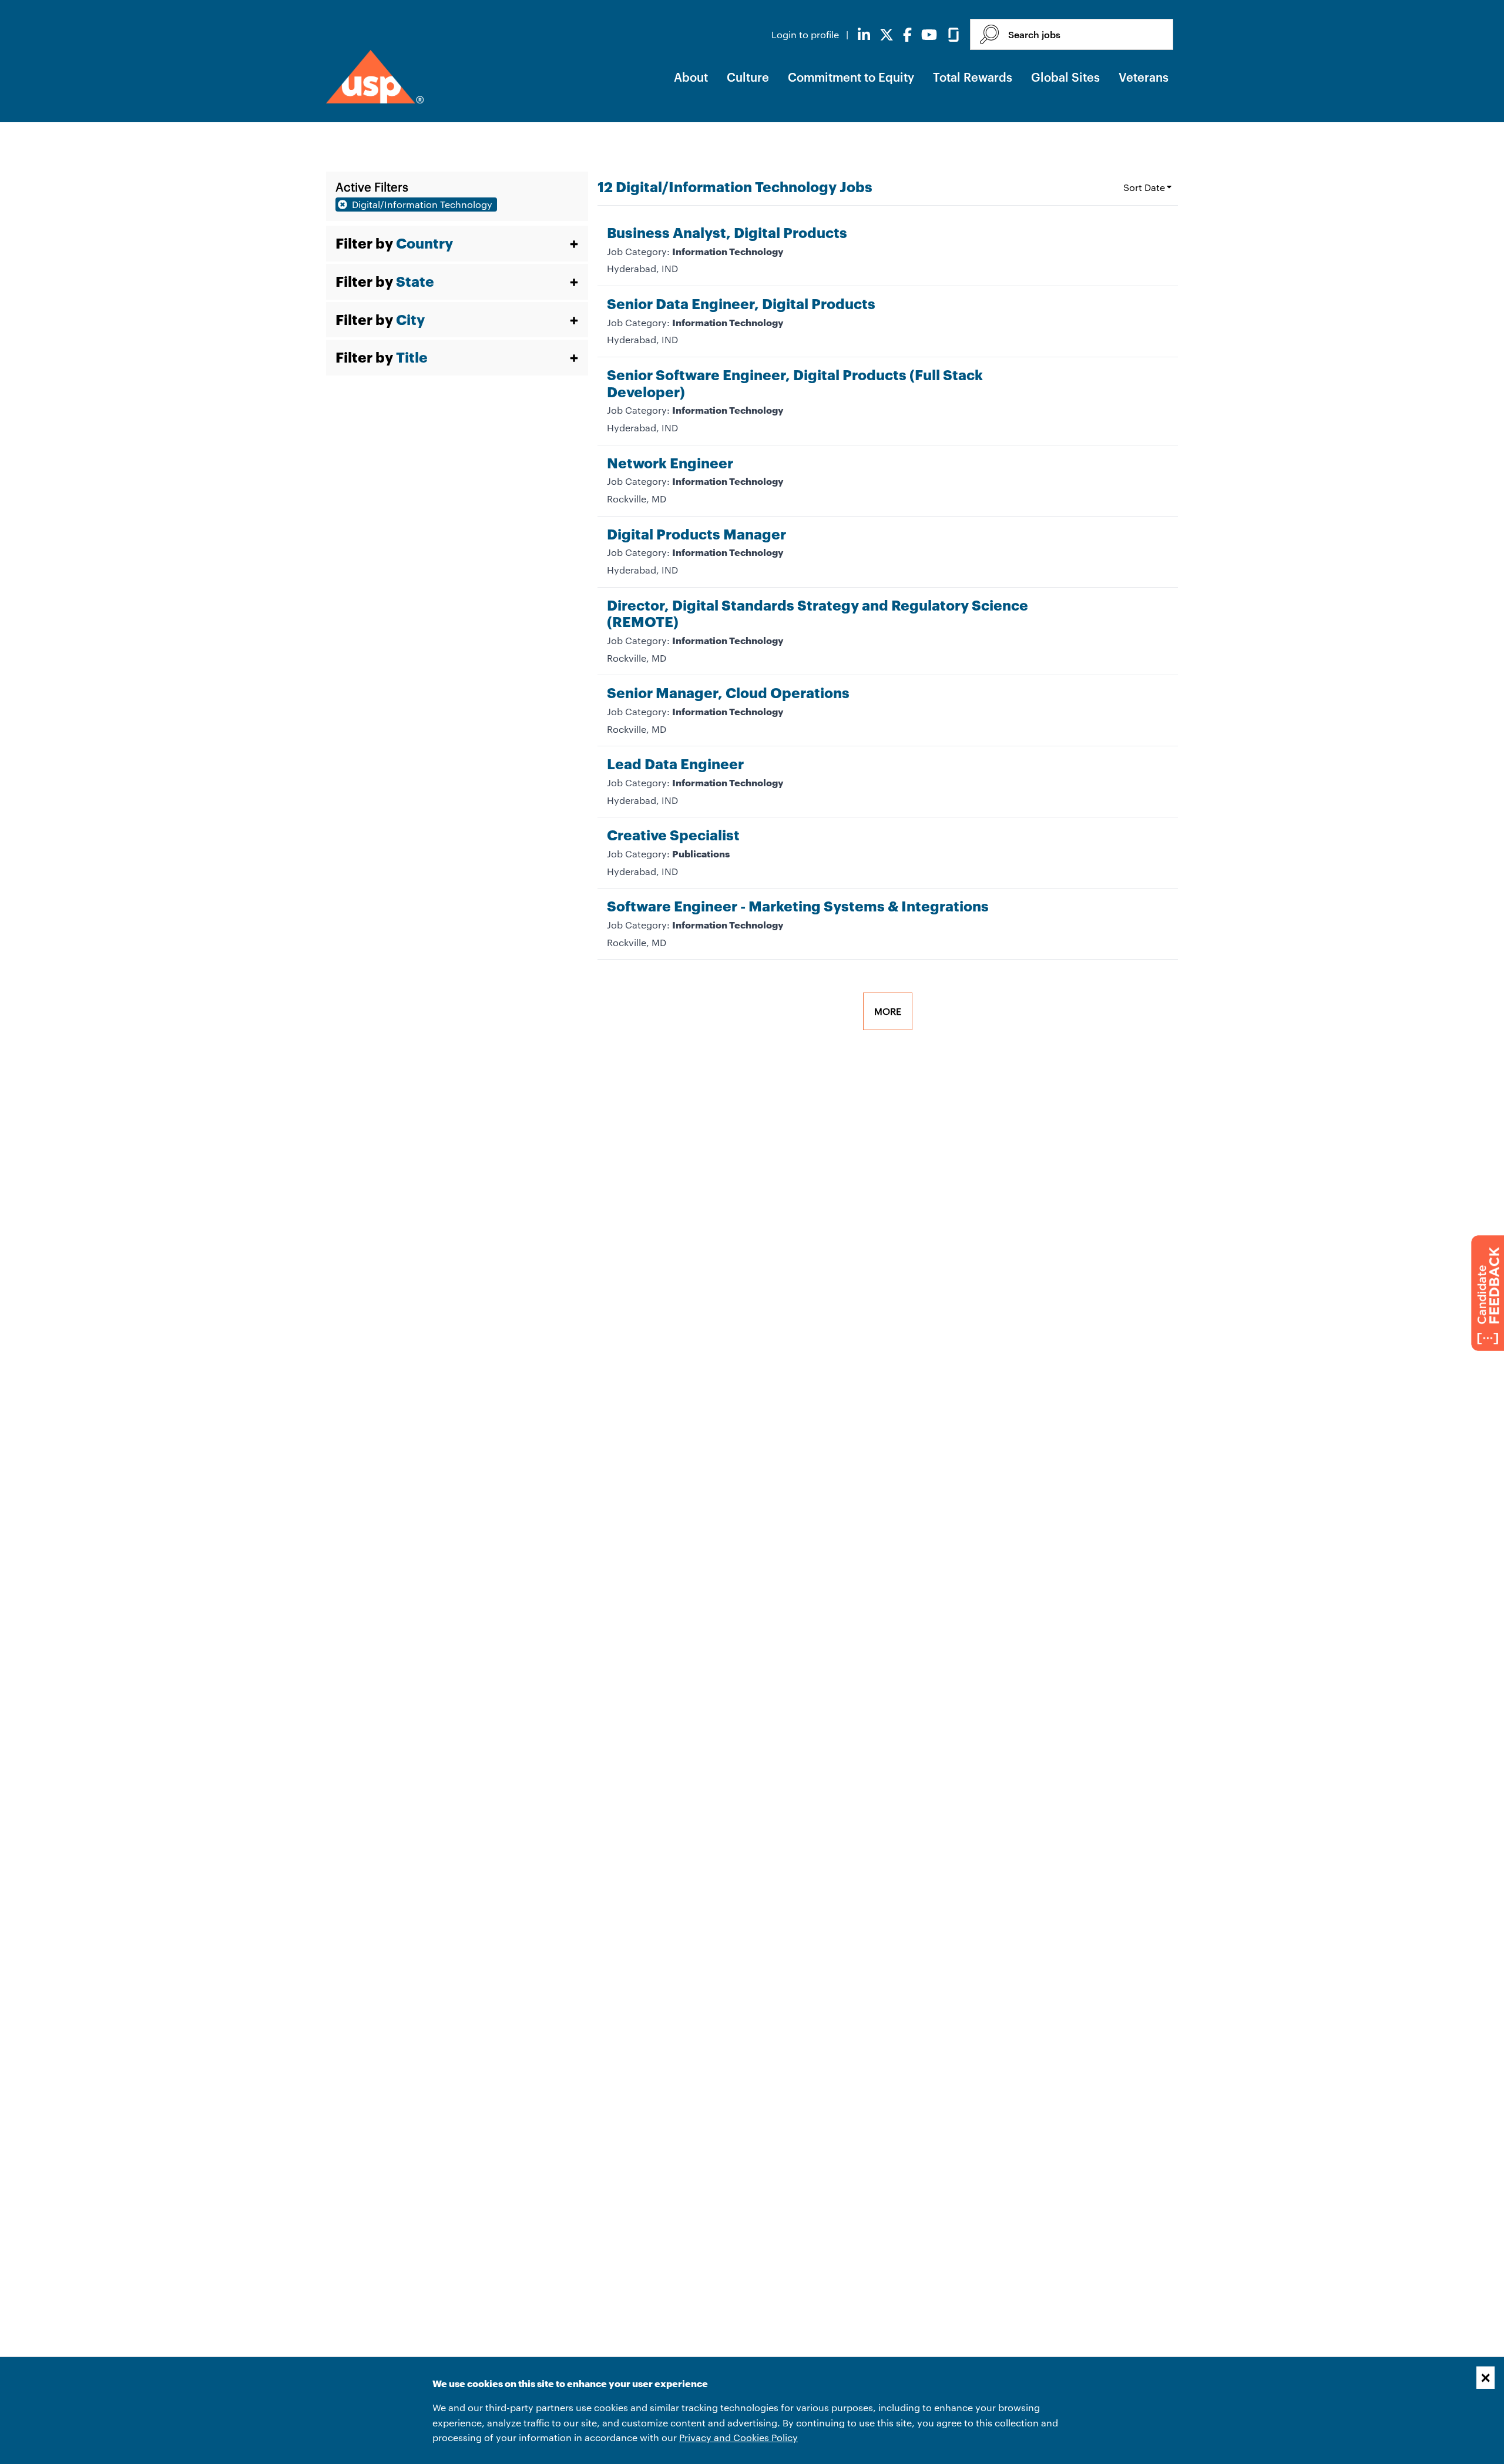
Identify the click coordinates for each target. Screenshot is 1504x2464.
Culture (748, 77)
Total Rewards (973, 77)
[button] (457, 244)
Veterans (1144, 77)
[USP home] (375, 77)
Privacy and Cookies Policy (738, 2437)
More (888, 1011)
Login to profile (806, 34)
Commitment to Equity (851, 77)
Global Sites (1065, 77)
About (691, 77)
